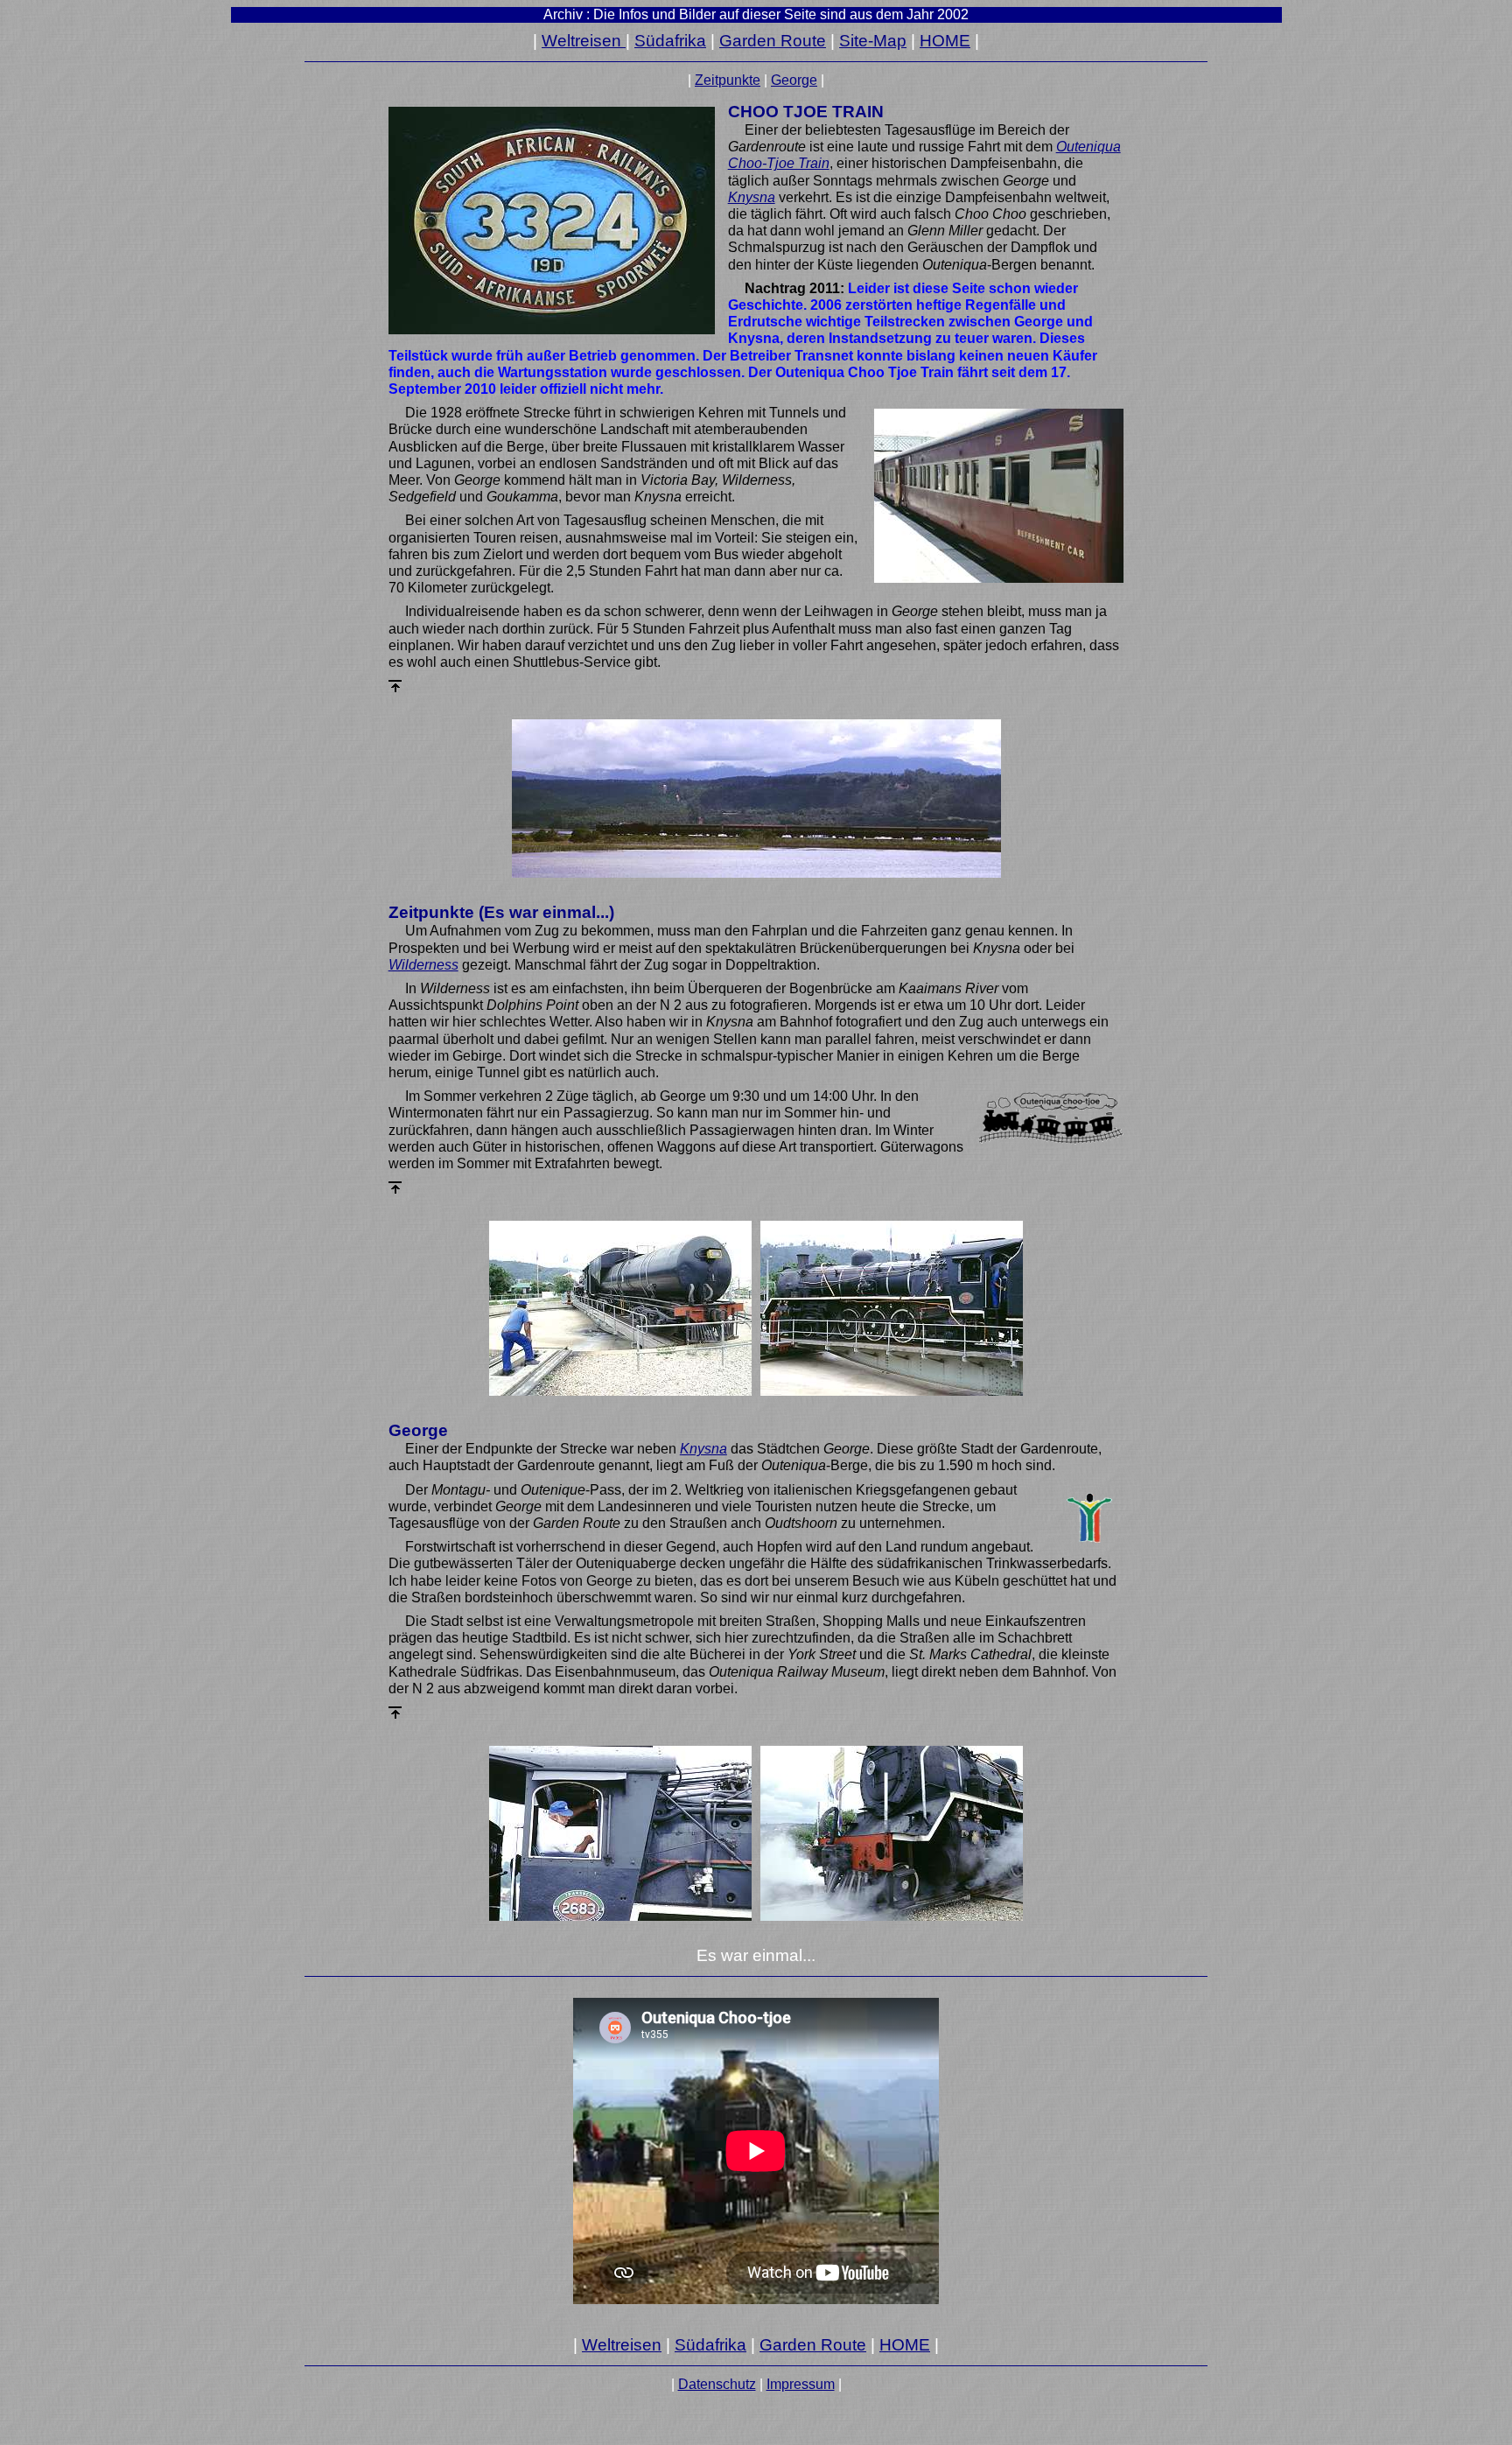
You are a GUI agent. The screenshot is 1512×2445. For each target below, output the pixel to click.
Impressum (801, 2384)
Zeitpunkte (728, 80)
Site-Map (873, 41)
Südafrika (670, 41)
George (794, 80)
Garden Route (773, 41)
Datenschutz (717, 2384)
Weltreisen (584, 41)
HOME (945, 41)
